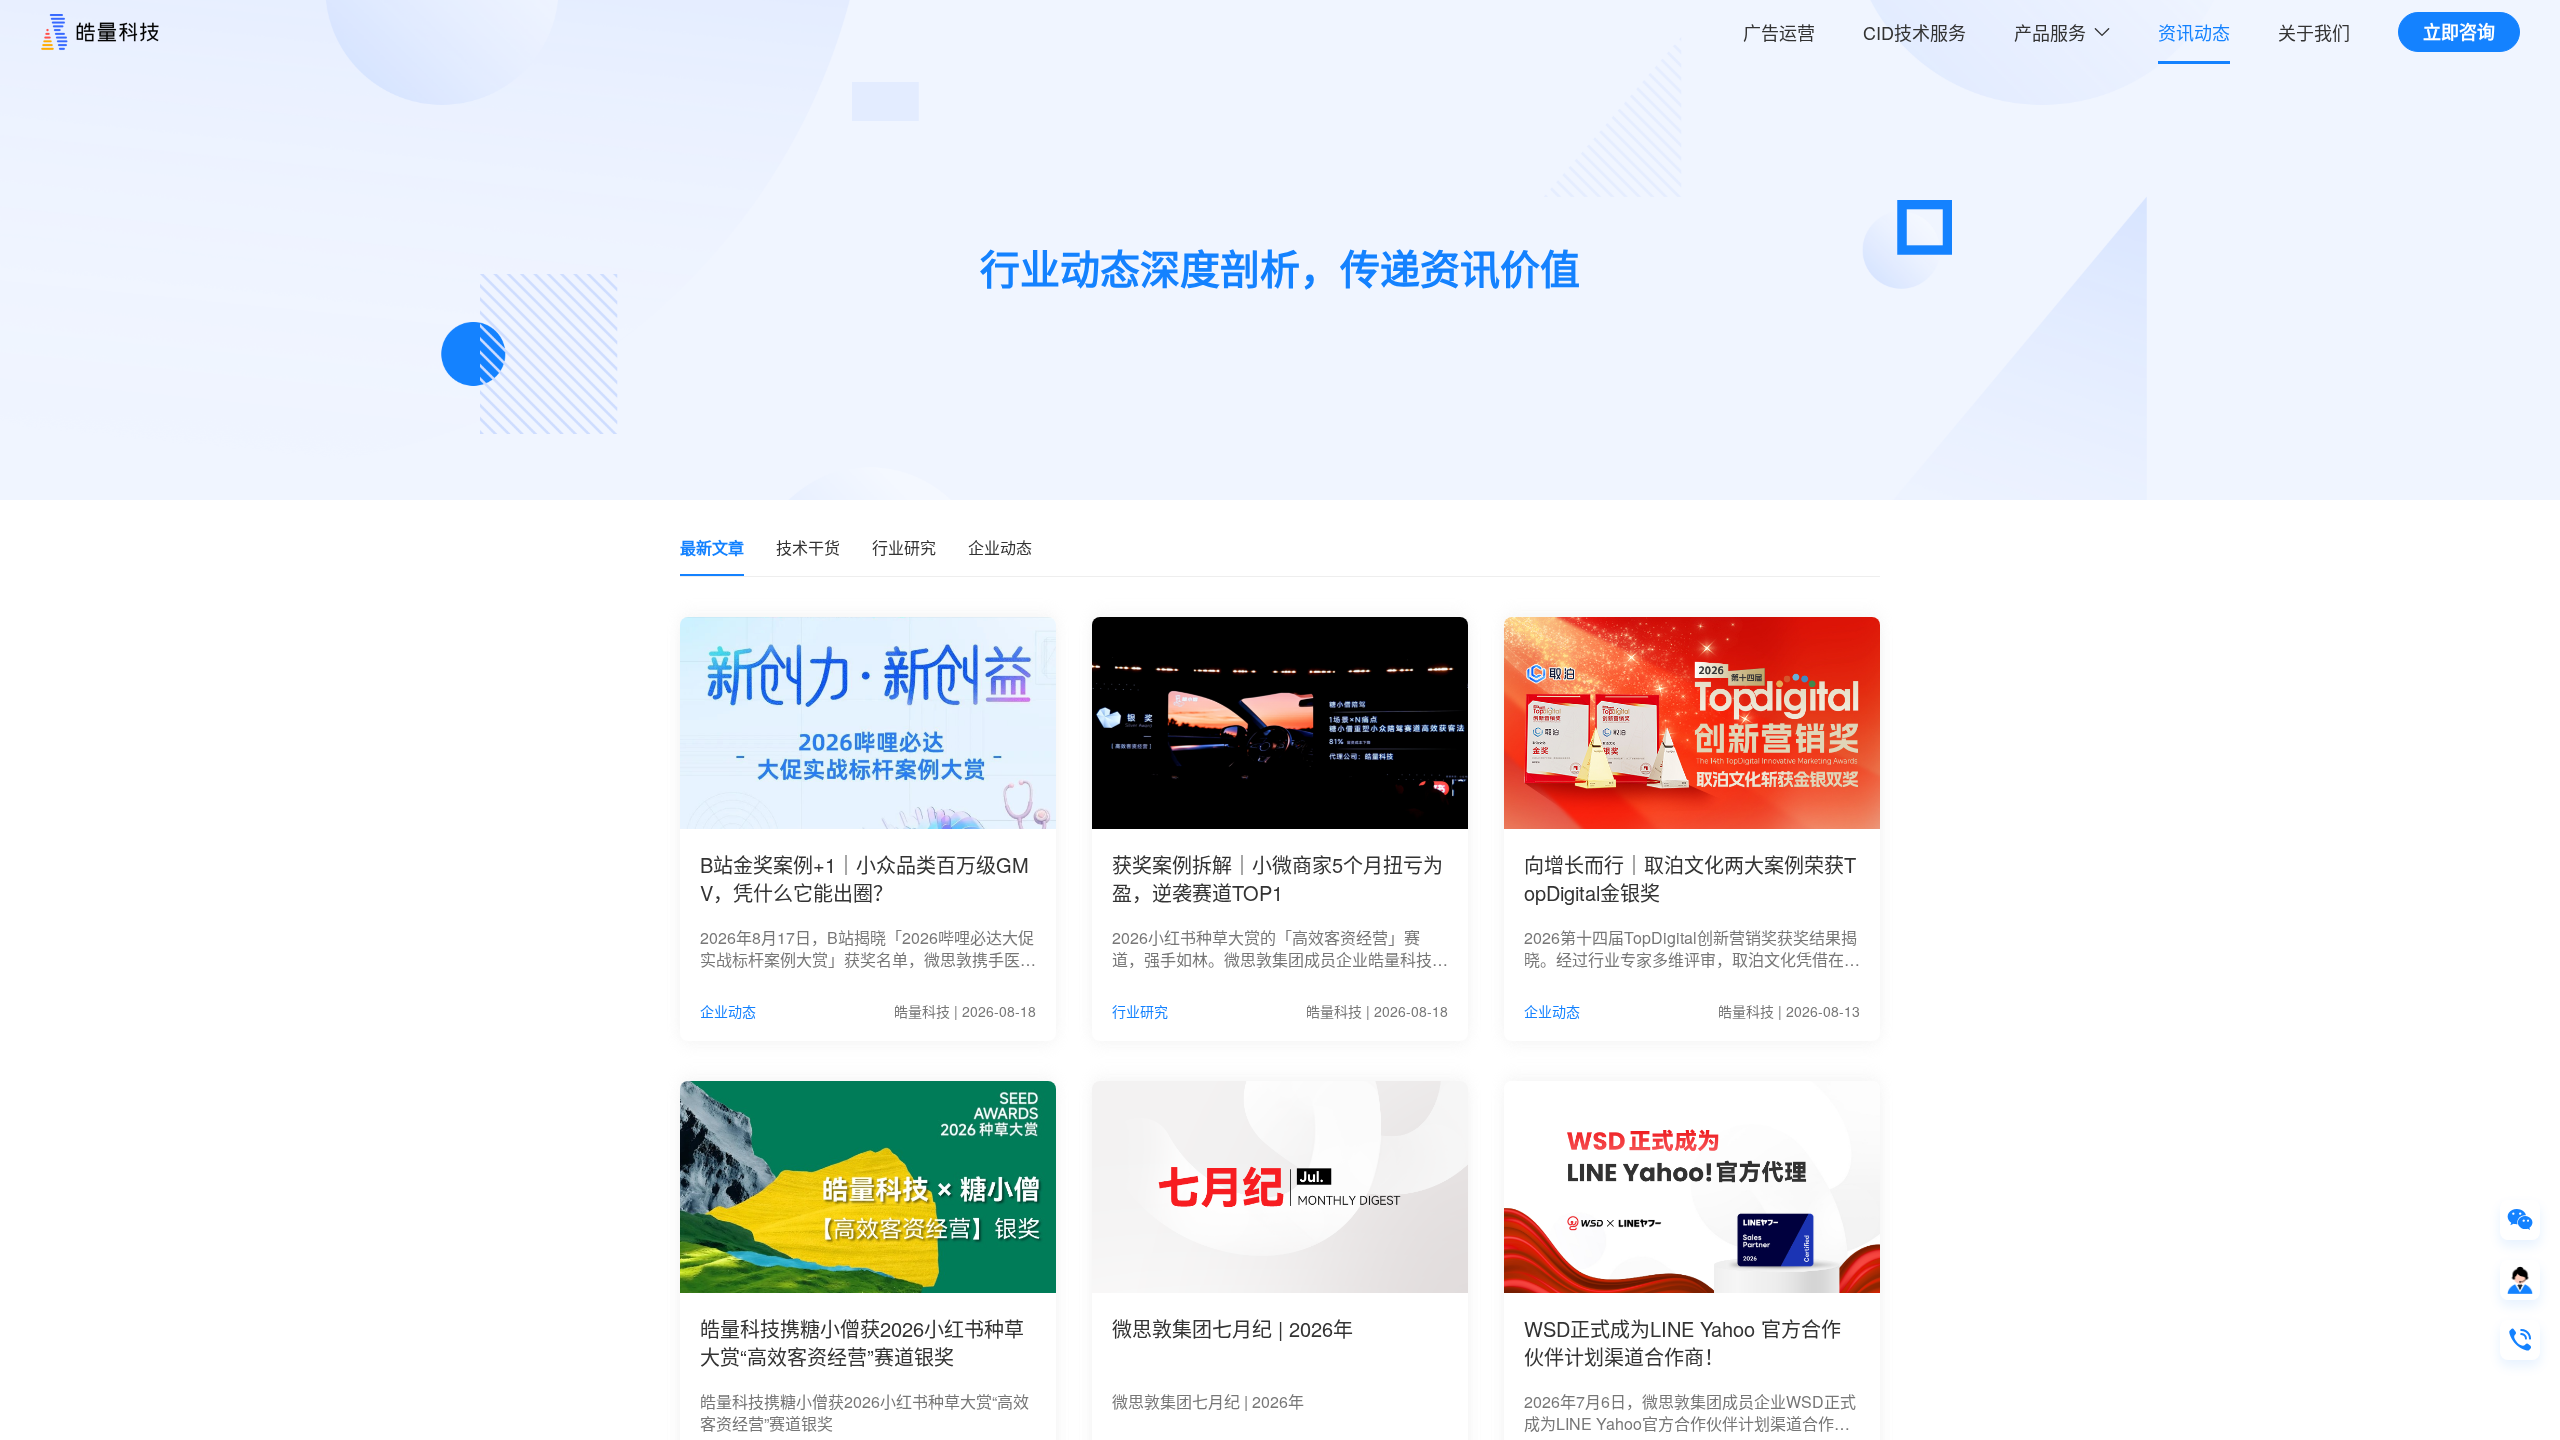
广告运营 (1779, 32)
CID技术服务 (1914, 32)
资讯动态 (2194, 32)
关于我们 (2314, 32)
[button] (2062, 32)
